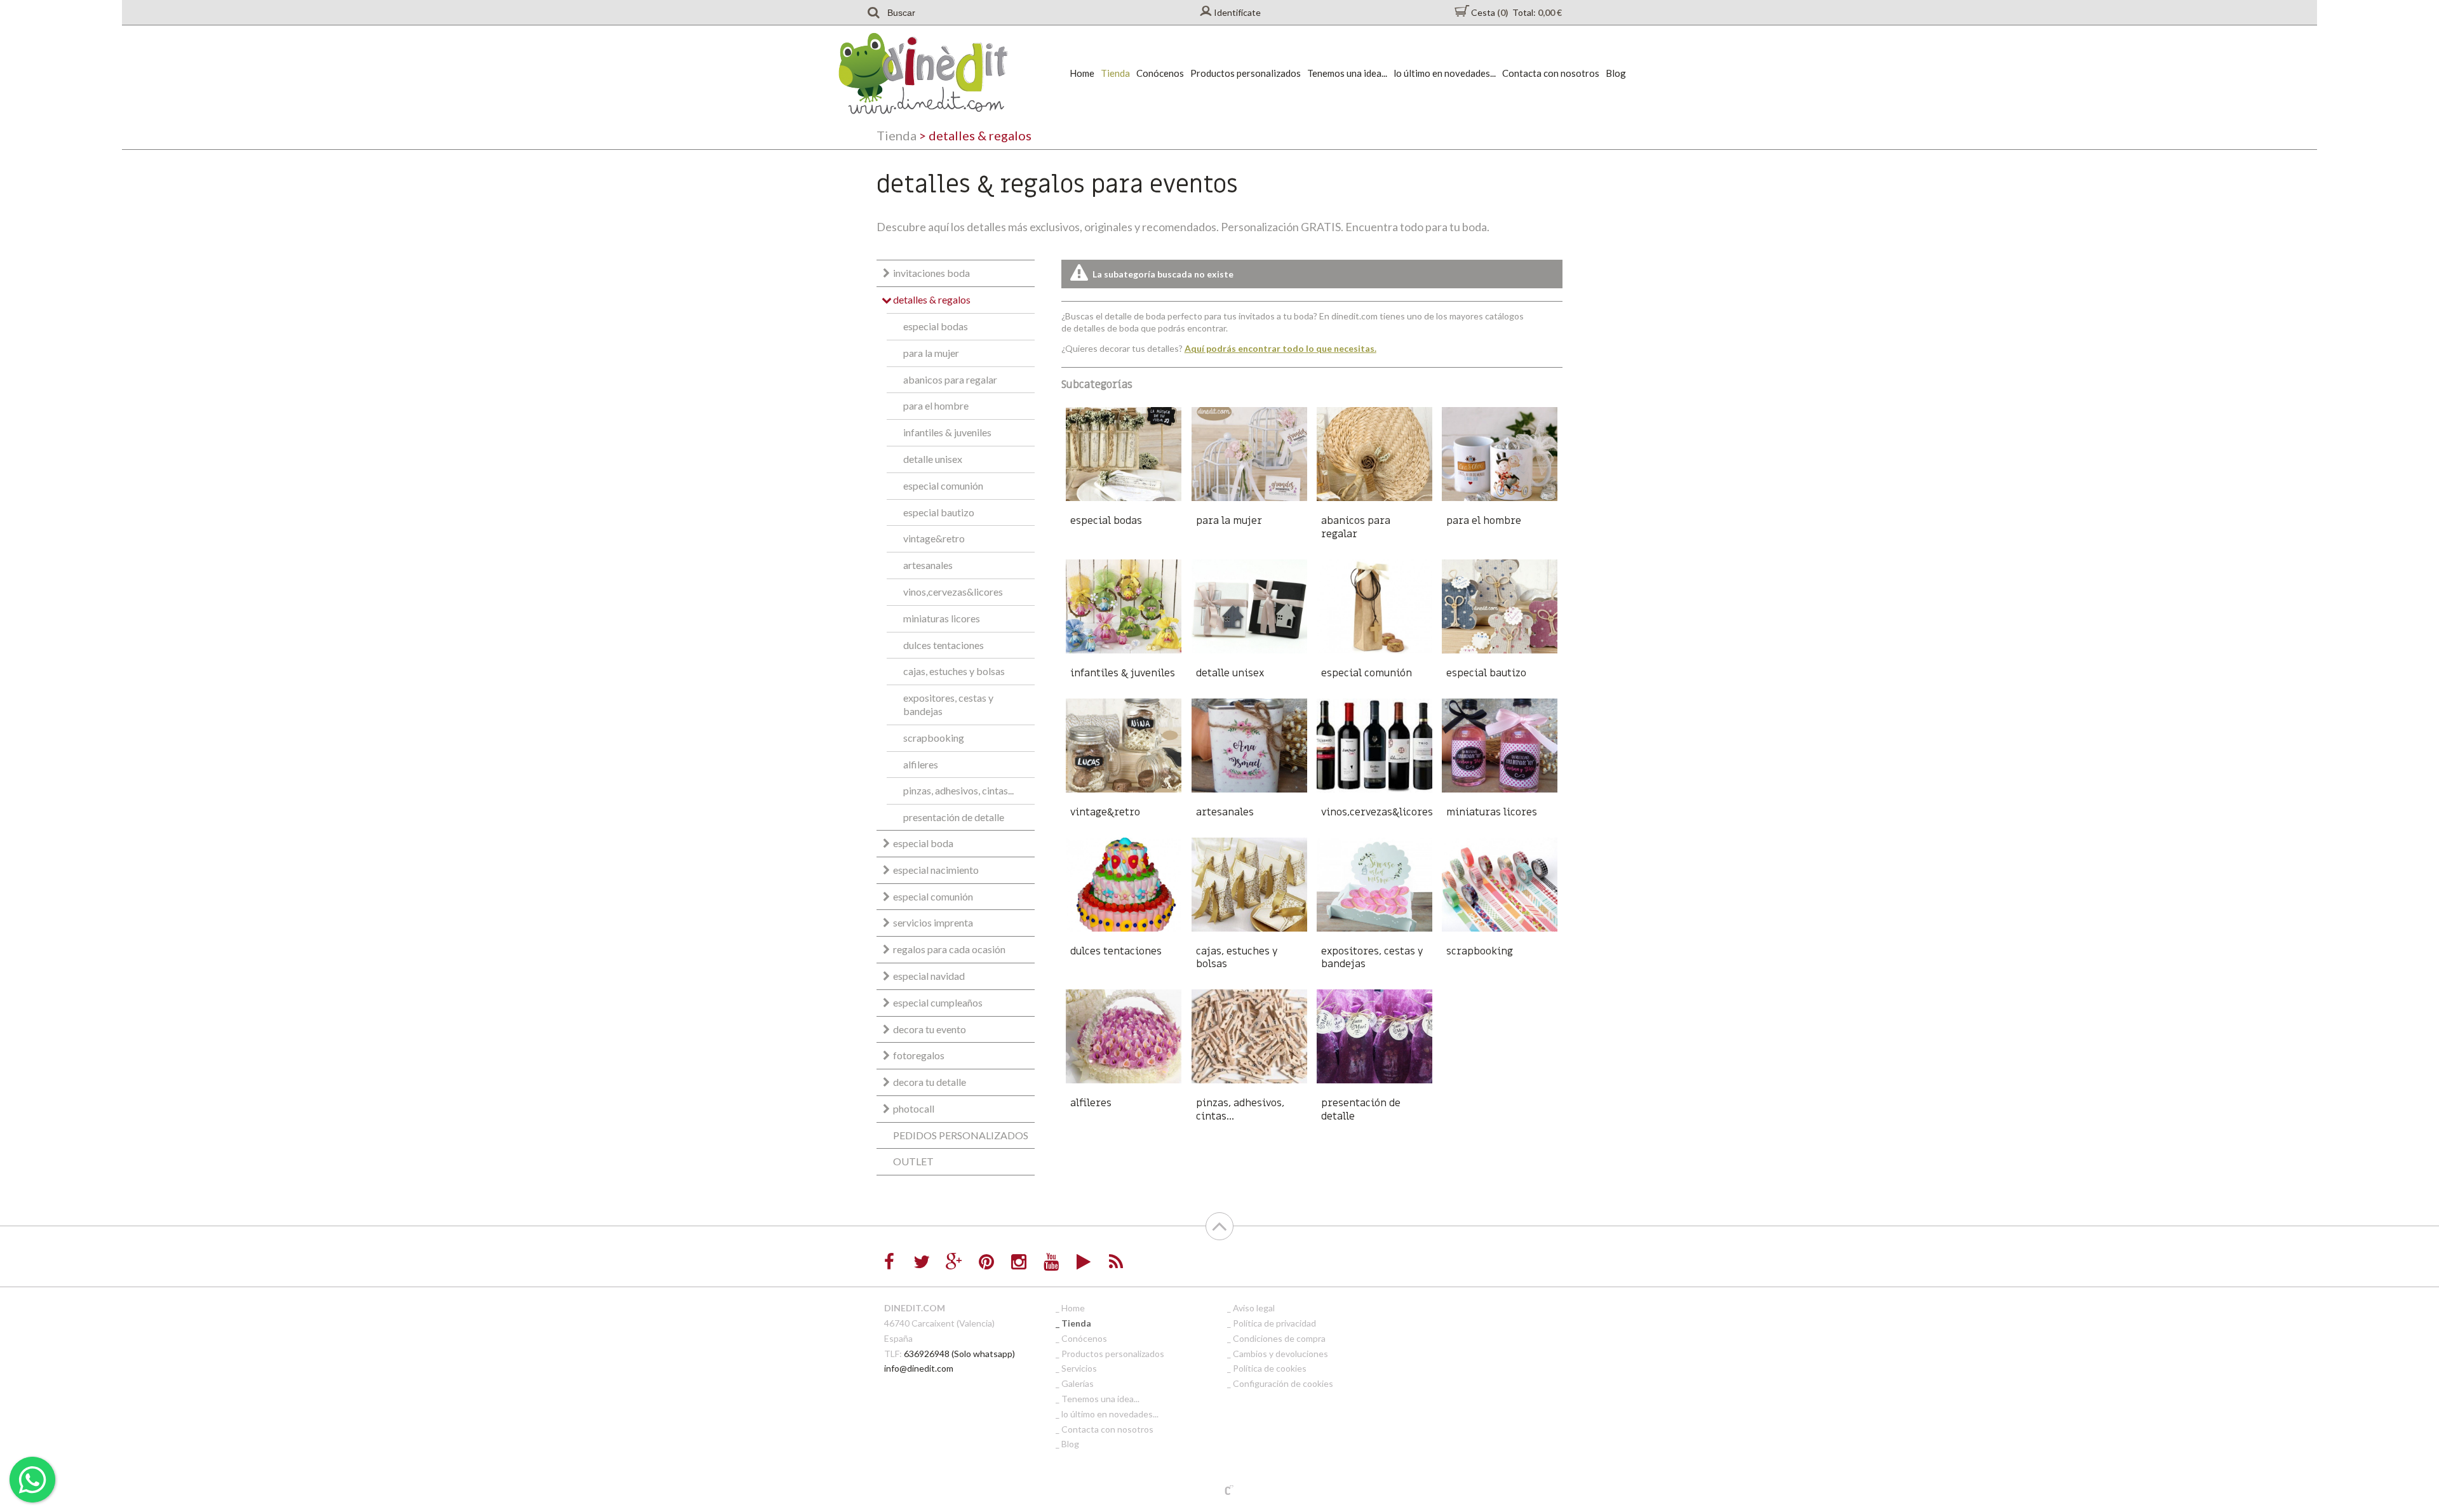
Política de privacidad (1274, 1323)
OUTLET (913, 1161)
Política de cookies (1270, 1368)
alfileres (921, 764)
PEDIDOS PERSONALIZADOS (961, 1135)
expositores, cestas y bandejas (948, 704)
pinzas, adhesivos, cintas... (958, 790)
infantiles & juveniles (947, 432)
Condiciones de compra (1279, 1338)
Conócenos (1160, 73)
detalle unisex (933, 459)
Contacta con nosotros (1551, 73)
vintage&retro (934, 538)
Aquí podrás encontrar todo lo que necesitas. (1280, 348)
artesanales (928, 565)
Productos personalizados (1246, 73)
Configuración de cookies (1283, 1383)
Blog (1616, 73)
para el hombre (936, 405)
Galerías (1078, 1383)
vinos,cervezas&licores (953, 592)
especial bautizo (939, 512)
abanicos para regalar (950, 379)
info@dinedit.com (919, 1368)
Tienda (1115, 73)
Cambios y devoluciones (1280, 1354)
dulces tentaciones (944, 645)
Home (1082, 73)
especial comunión (943, 485)
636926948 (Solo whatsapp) (959, 1354)
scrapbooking (934, 738)
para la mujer (931, 353)
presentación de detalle (954, 817)
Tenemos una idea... (1347, 73)
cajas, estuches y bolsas (954, 671)
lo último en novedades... (1445, 73)
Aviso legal (1254, 1308)
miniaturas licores (942, 618)
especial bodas (936, 326)
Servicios (1079, 1368)
